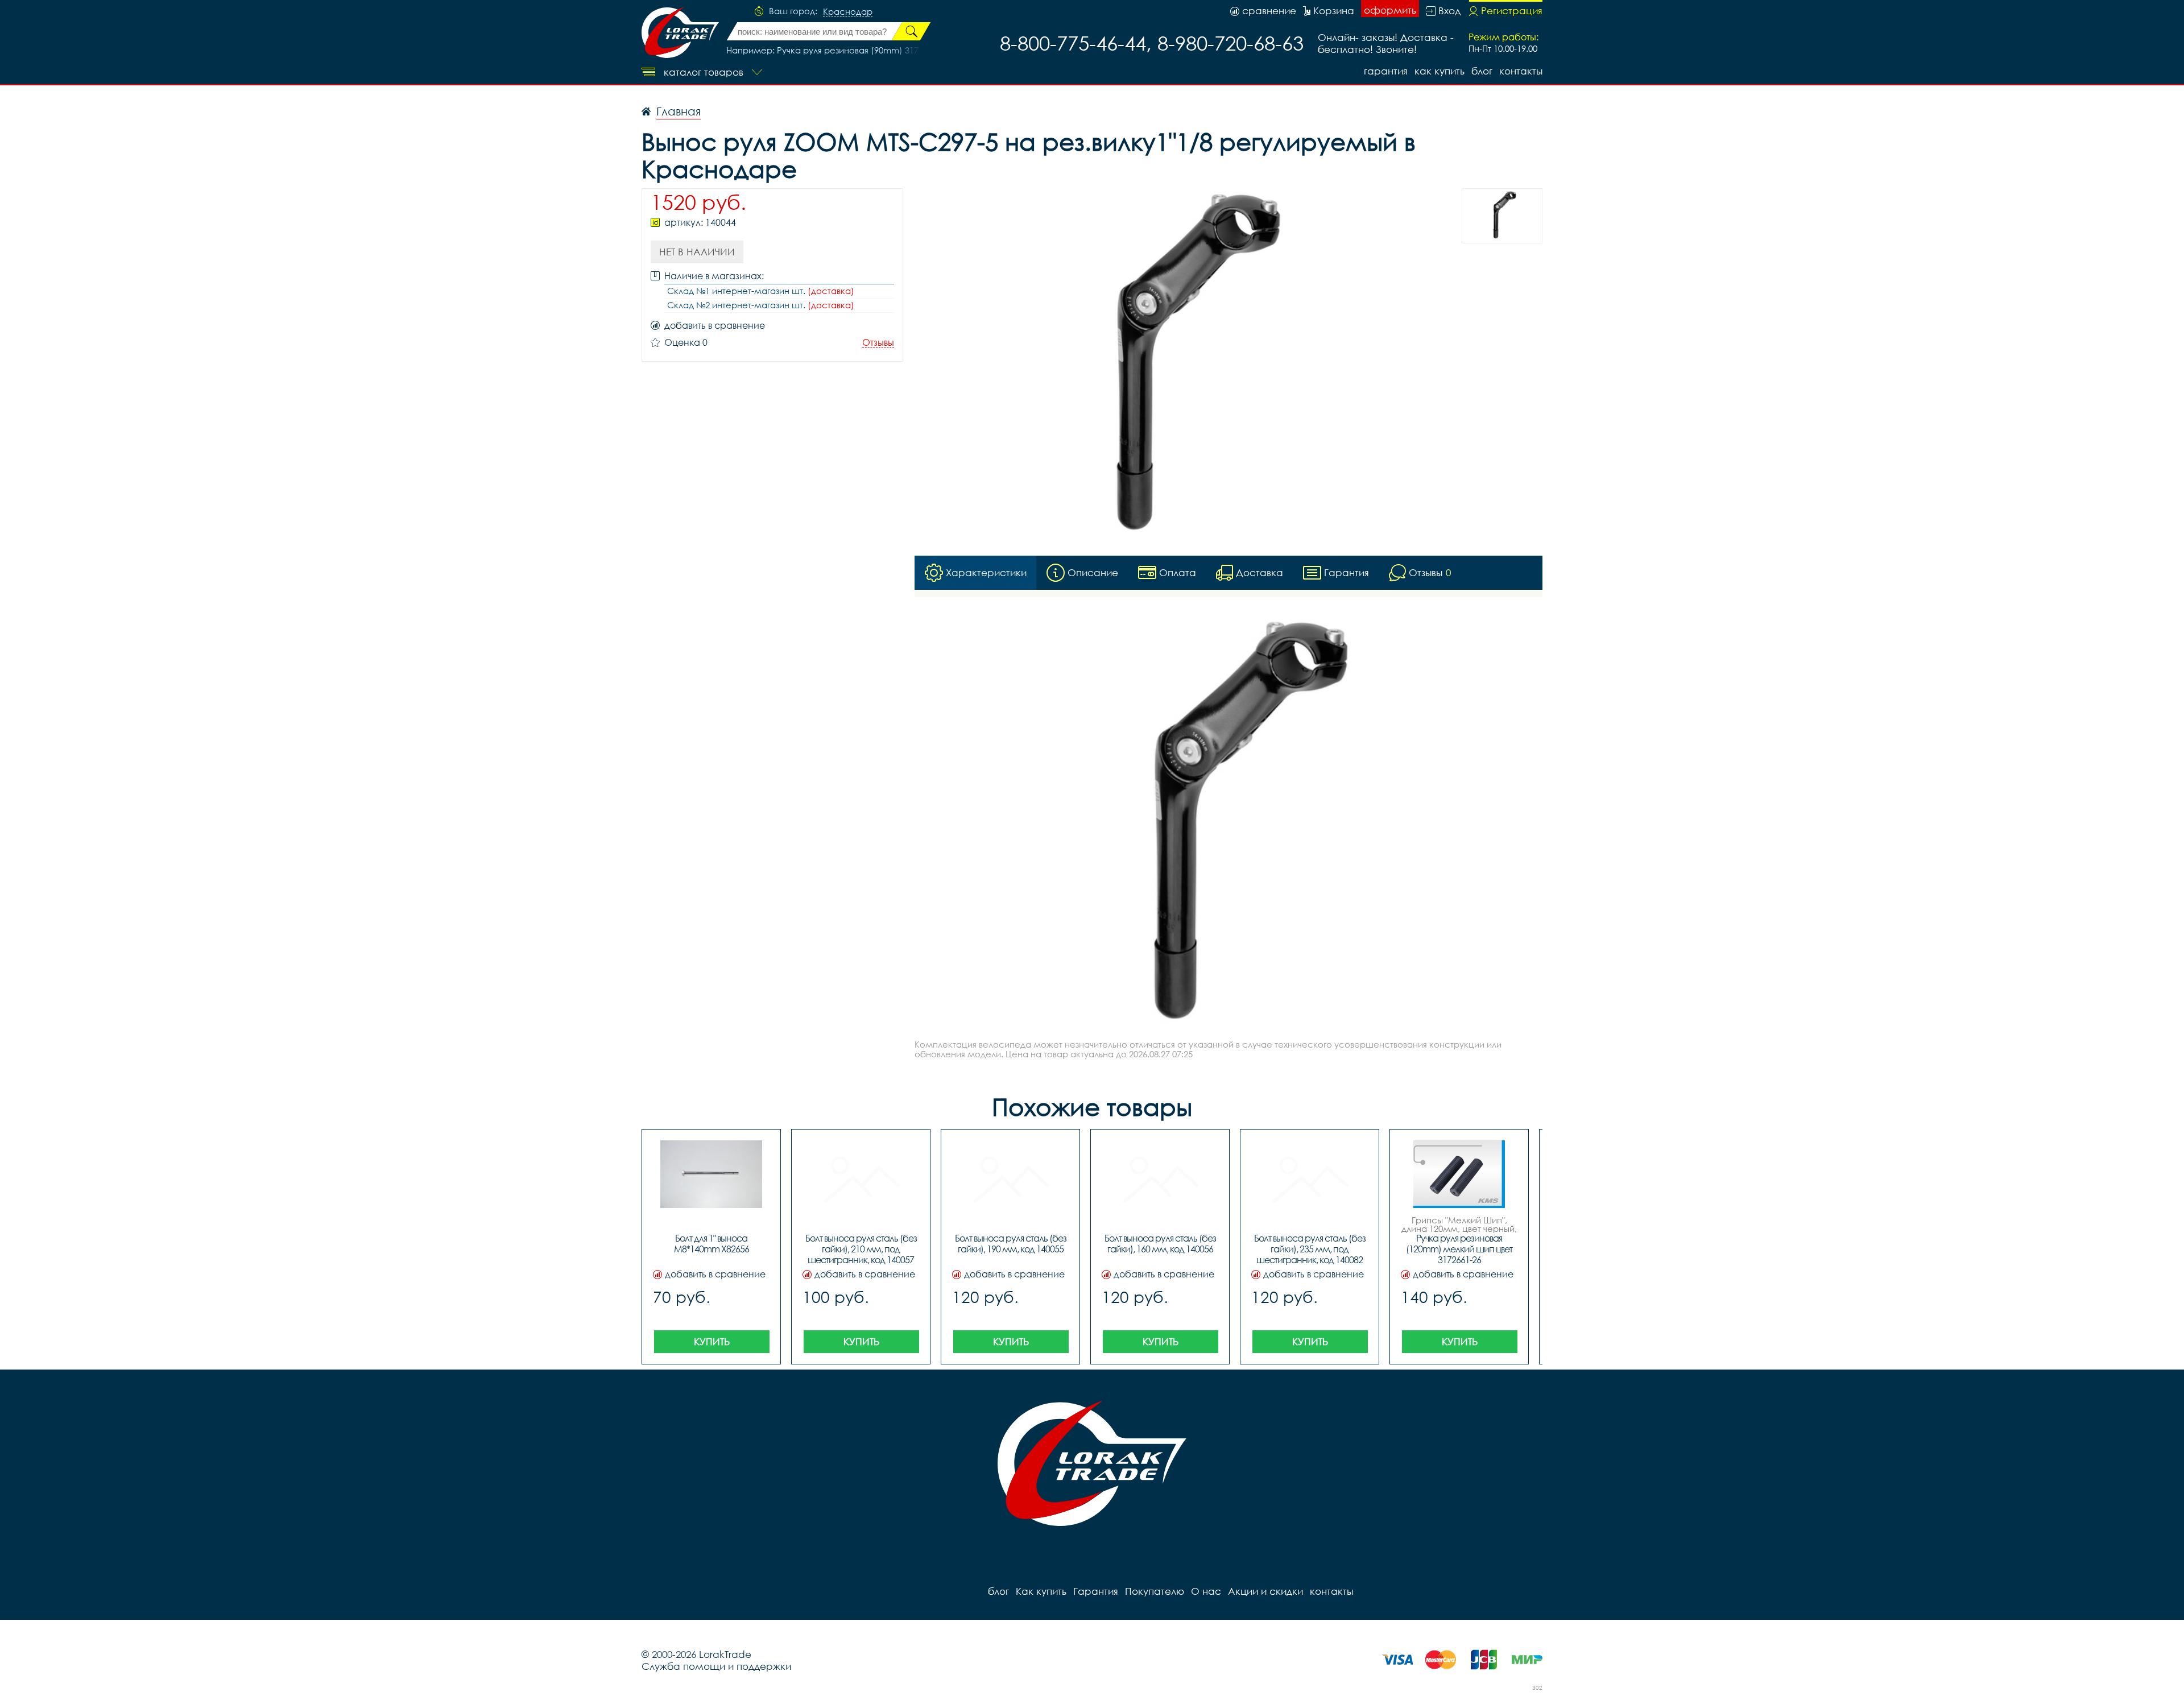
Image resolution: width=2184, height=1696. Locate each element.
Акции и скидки (1265, 1591)
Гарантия (1386, 71)
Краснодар (848, 12)
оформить (1390, 10)
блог (1482, 71)
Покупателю (1155, 1591)
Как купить (1440, 71)
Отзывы (878, 343)
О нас (1206, 1591)
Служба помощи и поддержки (716, 1666)
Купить (712, 1341)
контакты (1521, 71)
